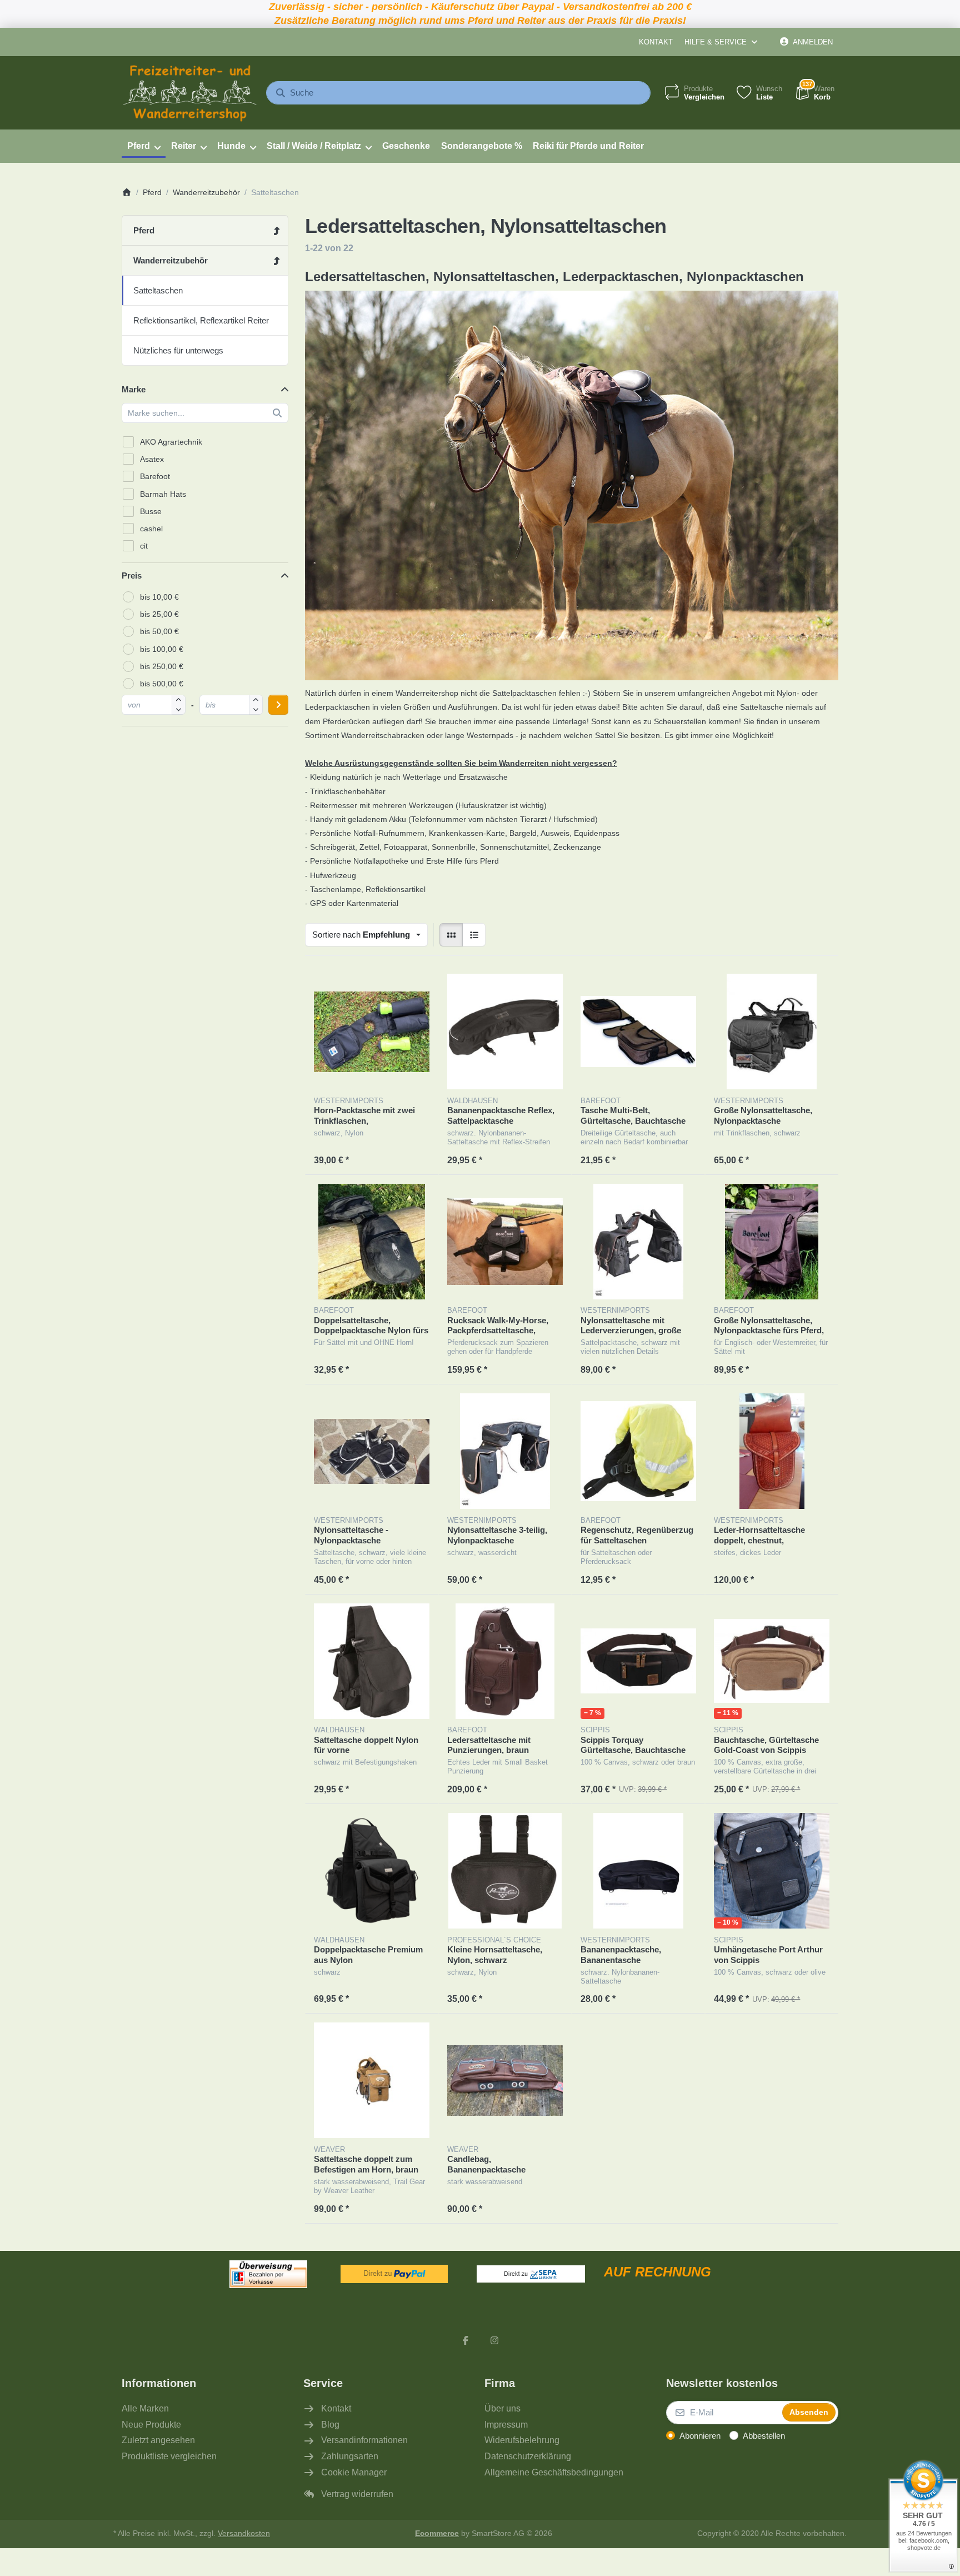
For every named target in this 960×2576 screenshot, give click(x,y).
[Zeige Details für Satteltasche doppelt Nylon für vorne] (372, 1661)
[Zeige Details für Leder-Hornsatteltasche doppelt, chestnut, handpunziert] (772, 1451)
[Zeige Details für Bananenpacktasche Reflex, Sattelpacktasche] (505, 1032)
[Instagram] (494, 2340)
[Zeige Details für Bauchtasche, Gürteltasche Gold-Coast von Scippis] (772, 1661)
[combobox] (458, 93)
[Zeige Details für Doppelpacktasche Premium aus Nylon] (372, 1871)
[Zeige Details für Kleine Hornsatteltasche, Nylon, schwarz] (505, 1871)
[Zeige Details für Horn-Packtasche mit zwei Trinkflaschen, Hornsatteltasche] (372, 1032)
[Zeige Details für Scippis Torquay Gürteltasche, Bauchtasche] (638, 1661)
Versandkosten (244, 2533)
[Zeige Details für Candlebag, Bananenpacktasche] (505, 2080)
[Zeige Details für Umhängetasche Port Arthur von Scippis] (772, 1871)
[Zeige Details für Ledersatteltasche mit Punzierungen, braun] (505, 1661)
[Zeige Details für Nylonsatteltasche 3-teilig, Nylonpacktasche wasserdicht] (505, 1451)
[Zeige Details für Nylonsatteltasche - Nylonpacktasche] (372, 1451)
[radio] (451, 935)
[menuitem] (144, 146)
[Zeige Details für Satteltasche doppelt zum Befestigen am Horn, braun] (372, 2080)
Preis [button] (132, 576)
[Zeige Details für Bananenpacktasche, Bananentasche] (638, 1871)
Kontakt (656, 42)
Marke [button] (134, 389)
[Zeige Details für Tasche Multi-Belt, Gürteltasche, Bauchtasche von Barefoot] (638, 1032)
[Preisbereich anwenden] (278, 705)
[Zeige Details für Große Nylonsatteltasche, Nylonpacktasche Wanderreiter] (772, 1032)
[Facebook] (466, 2340)
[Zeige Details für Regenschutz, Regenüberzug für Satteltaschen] (638, 1451)
